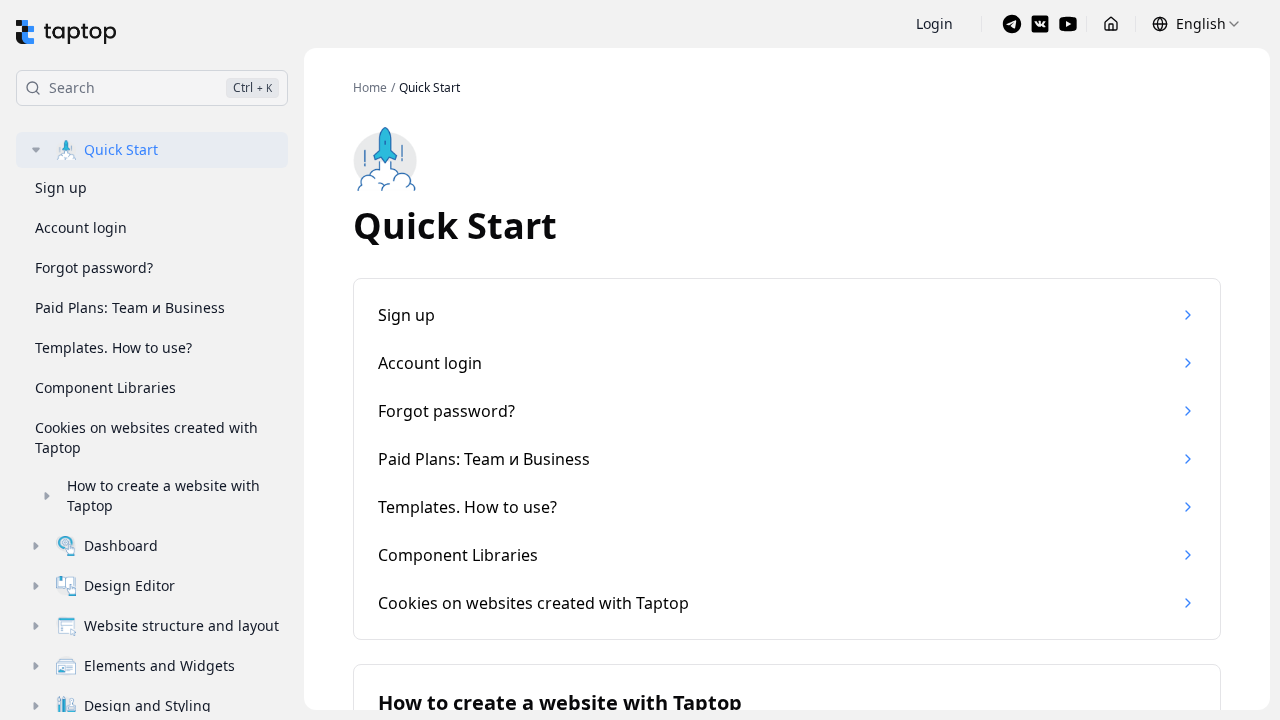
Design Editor (129, 585)
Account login (81, 227)
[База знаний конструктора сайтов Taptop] (66, 32)
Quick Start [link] (429, 88)
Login (934, 23)
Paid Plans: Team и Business (130, 307)
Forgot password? (94, 267)
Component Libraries (105, 387)
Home (370, 88)
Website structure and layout (181, 625)
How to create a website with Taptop (163, 495)
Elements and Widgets (159, 665)
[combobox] (1197, 24)
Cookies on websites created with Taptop (146, 437)
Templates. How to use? (113, 347)
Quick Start (121, 149)
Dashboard (121, 545)
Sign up (61, 187)
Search (160, 87)
